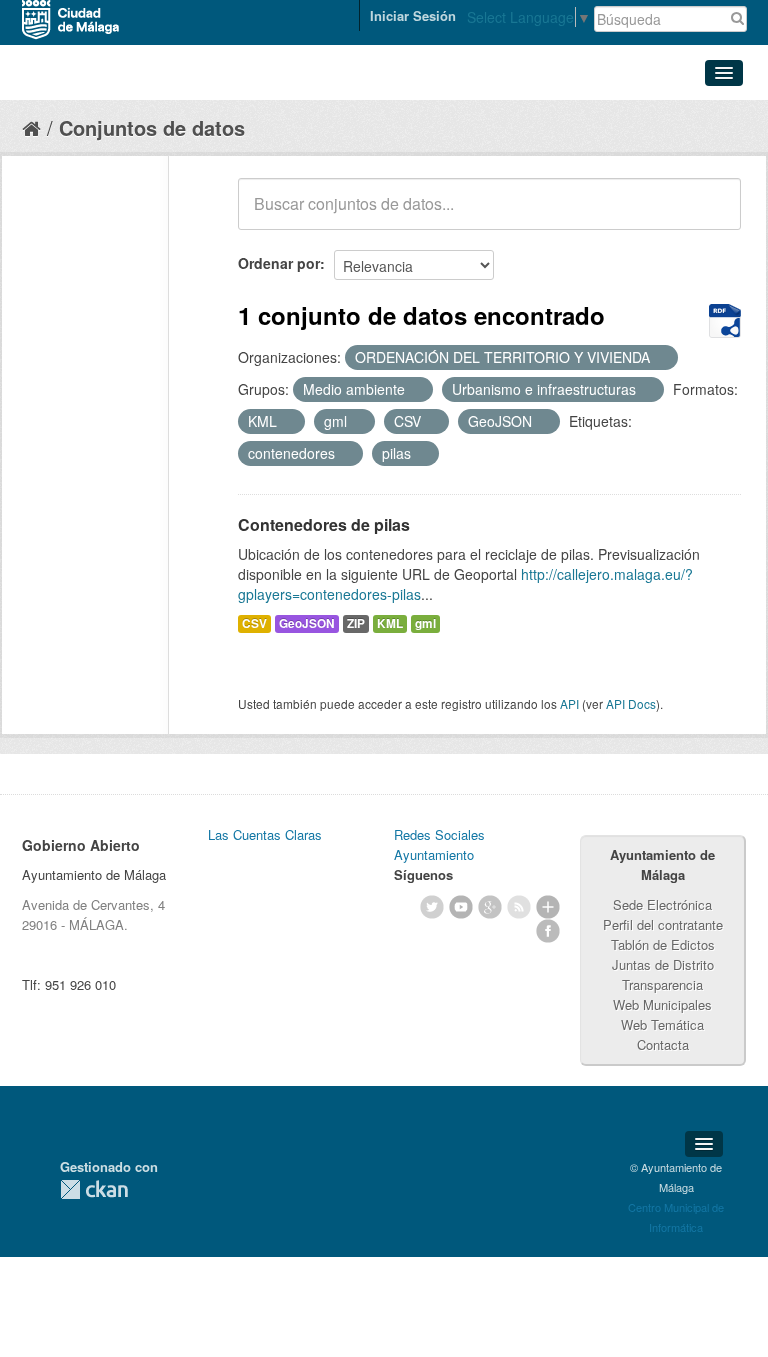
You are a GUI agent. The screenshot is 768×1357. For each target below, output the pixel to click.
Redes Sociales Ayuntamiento (439, 844)
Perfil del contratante (663, 924)
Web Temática (662, 1024)
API (569, 703)
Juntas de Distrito (663, 964)
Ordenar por (279, 263)
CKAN (94, 1189)
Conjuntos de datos (152, 127)
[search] (712, 215)
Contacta (663, 1044)
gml (425, 623)
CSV (254, 623)
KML (390, 623)
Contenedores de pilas (324, 524)
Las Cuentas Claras (265, 834)
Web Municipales (662, 1004)
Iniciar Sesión (413, 15)
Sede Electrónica (662, 904)
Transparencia (662, 984)
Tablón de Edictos (663, 944)
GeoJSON (307, 623)
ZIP (356, 623)
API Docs (631, 703)
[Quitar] (661, 358)
